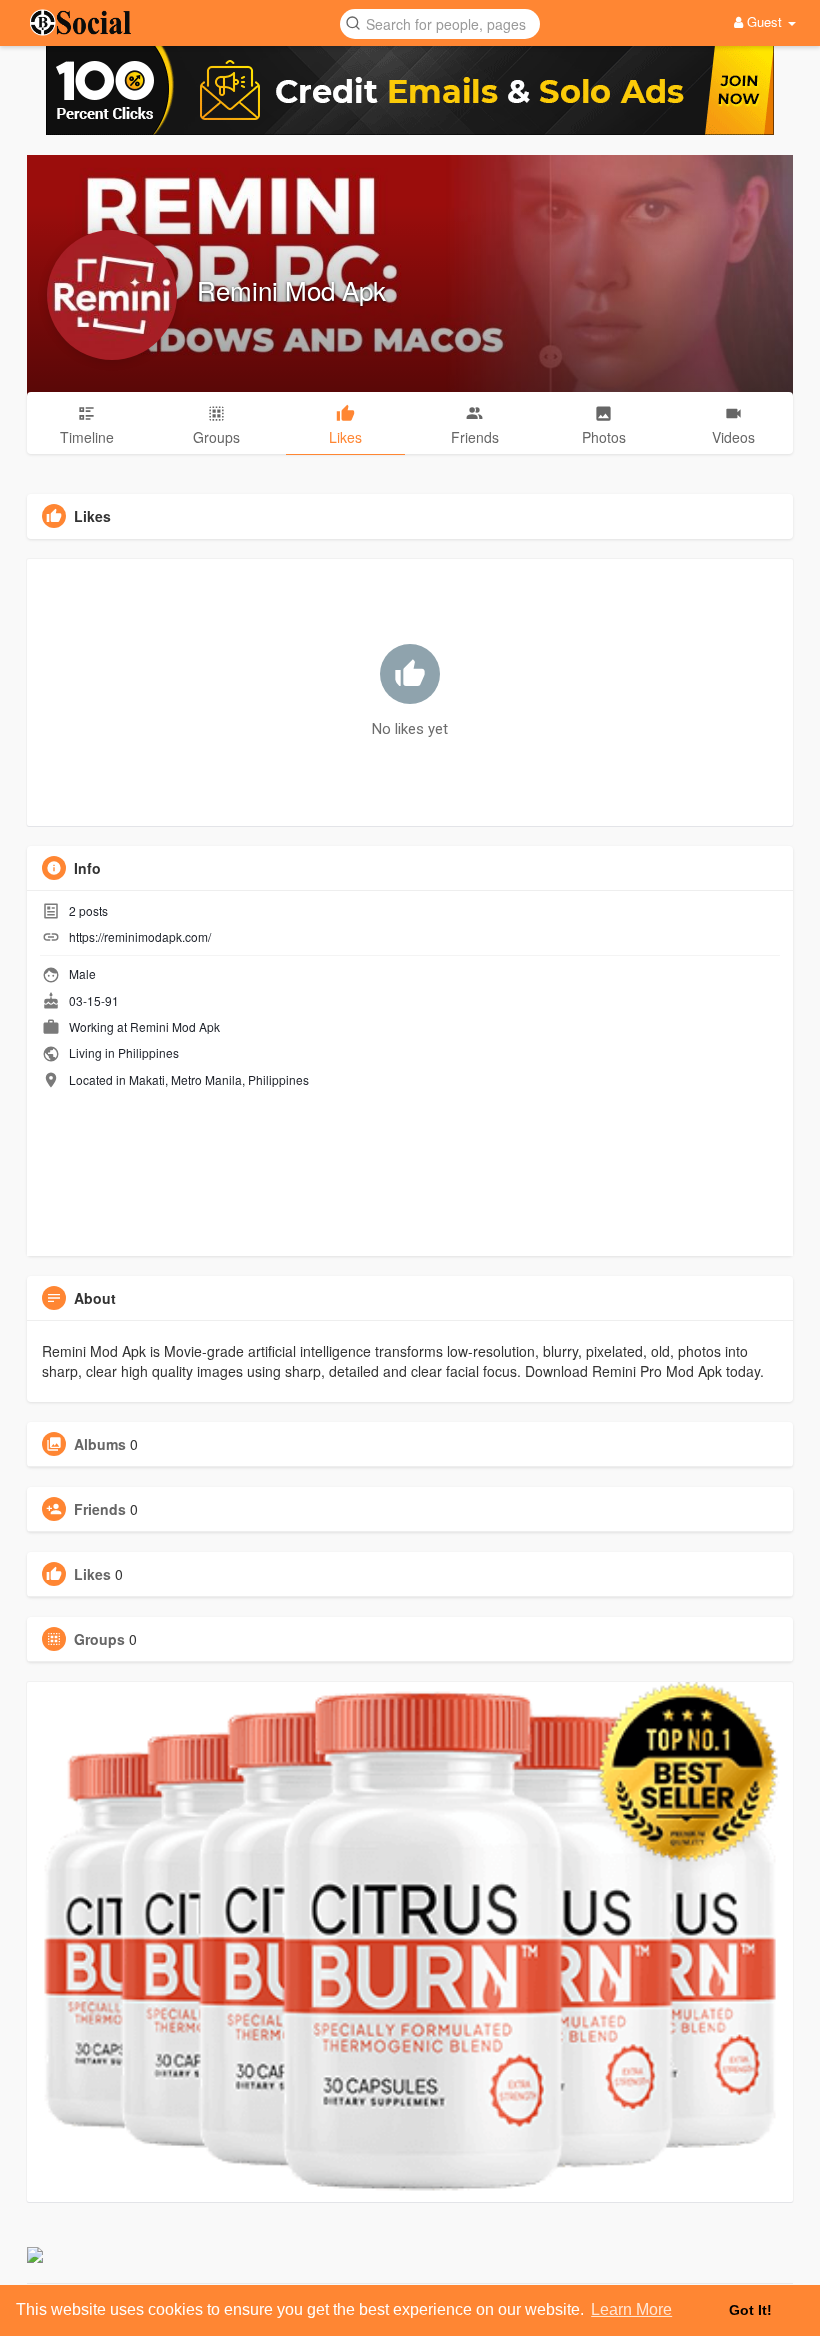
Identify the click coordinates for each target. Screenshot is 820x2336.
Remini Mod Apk (291, 289)
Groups (99, 1639)
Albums (100, 1444)
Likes (92, 1574)
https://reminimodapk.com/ (140, 936)
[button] (440, 22)
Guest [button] (764, 21)
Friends (100, 1509)
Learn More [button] (631, 2309)
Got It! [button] (750, 2310)
